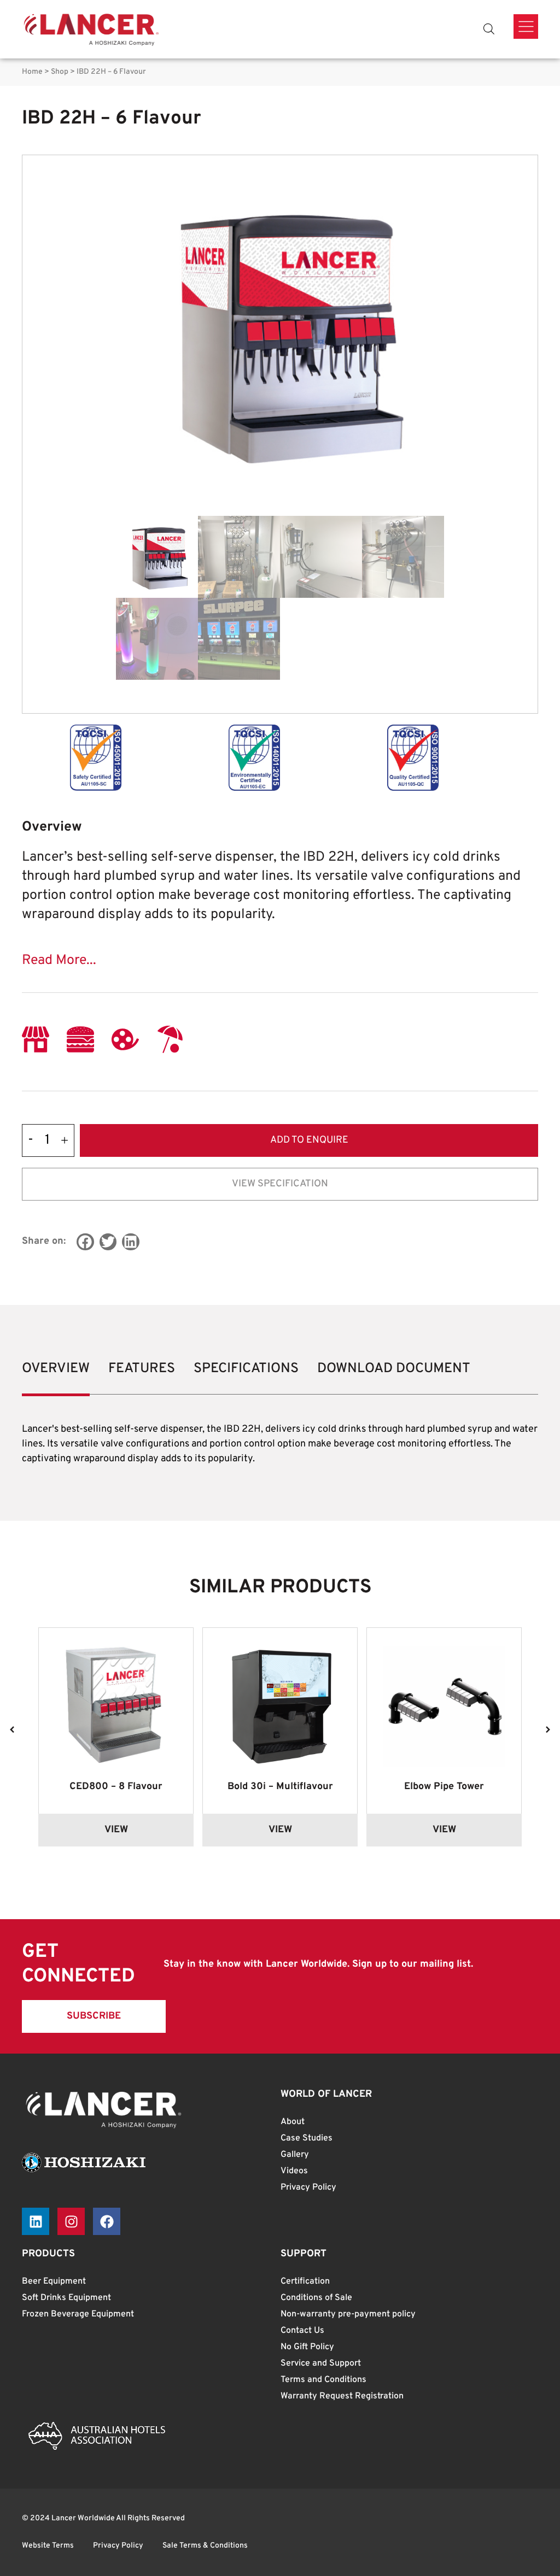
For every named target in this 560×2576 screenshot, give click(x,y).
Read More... (59, 961)
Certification (305, 2281)
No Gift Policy (307, 2347)
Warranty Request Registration (342, 2396)
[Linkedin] (36, 2221)
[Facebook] (107, 2221)
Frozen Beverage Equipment (78, 2314)
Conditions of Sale (316, 2298)
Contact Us (302, 2331)
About (293, 2122)
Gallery (295, 2155)
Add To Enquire (309, 1140)
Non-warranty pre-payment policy (348, 2314)
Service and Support (321, 2363)
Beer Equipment (54, 2281)
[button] (85, 1242)
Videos (294, 2171)
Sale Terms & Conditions (205, 2546)
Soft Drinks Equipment (66, 2298)
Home (32, 72)
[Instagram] (71, 2221)
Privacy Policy (308, 2187)
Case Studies (307, 2138)
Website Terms (48, 2546)
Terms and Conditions (323, 2380)
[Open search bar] (489, 29)
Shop (60, 72)
